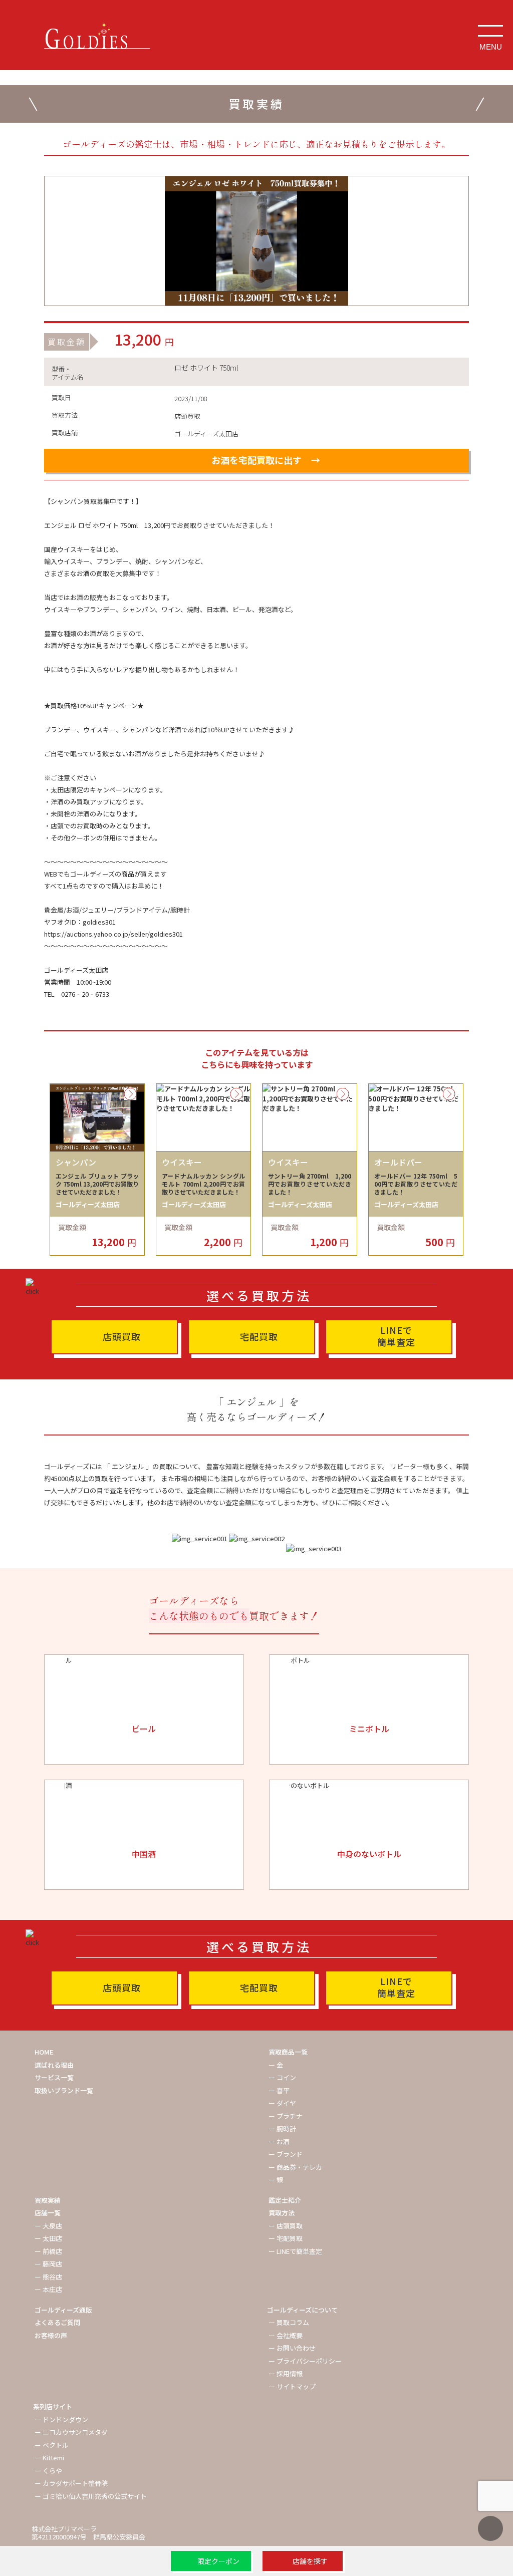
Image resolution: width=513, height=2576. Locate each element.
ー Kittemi (49, 2458)
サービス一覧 (54, 2077)
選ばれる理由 (54, 2065)
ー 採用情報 (286, 2373)
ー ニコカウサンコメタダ (71, 2432)
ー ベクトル (52, 2445)
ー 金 (276, 2065)
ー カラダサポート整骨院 (71, 2483)
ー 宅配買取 (286, 2238)
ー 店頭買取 (286, 2226)
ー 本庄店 (48, 2289)
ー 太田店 (48, 2238)
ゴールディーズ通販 (63, 2310)
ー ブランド (286, 2154)
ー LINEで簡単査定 (295, 2251)
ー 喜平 (279, 2090)
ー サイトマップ (292, 2386)
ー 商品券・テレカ (295, 2167)
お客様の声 (51, 2335)
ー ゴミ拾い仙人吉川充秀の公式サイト (91, 2496)
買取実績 (48, 2200)
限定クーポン (218, 2561)
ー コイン (282, 2077)
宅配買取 (259, 1336)
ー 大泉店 (48, 2226)
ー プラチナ (286, 2116)
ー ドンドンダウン (61, 2419)
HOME (44, 2052)
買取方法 (282, 2213)
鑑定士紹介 (285, 2200)
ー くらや (48, 2471)
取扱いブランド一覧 (64, 2090)
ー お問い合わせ (292, 2348)
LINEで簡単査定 (396, 1336)
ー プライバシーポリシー (305, 2361)
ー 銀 (276, 2180)
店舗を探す (310, 2561)
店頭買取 (122, 1336)
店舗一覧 (48, 2213)
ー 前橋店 (48, 2251)
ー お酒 (279, 2141)
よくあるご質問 (57, 2322)
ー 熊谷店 (48, 2277)
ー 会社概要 (286, 2335)
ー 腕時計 (282, 2128)
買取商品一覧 (288, 2052)
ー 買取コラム (289, 2322)
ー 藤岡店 (48, 2264)
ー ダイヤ (282, 2103)
